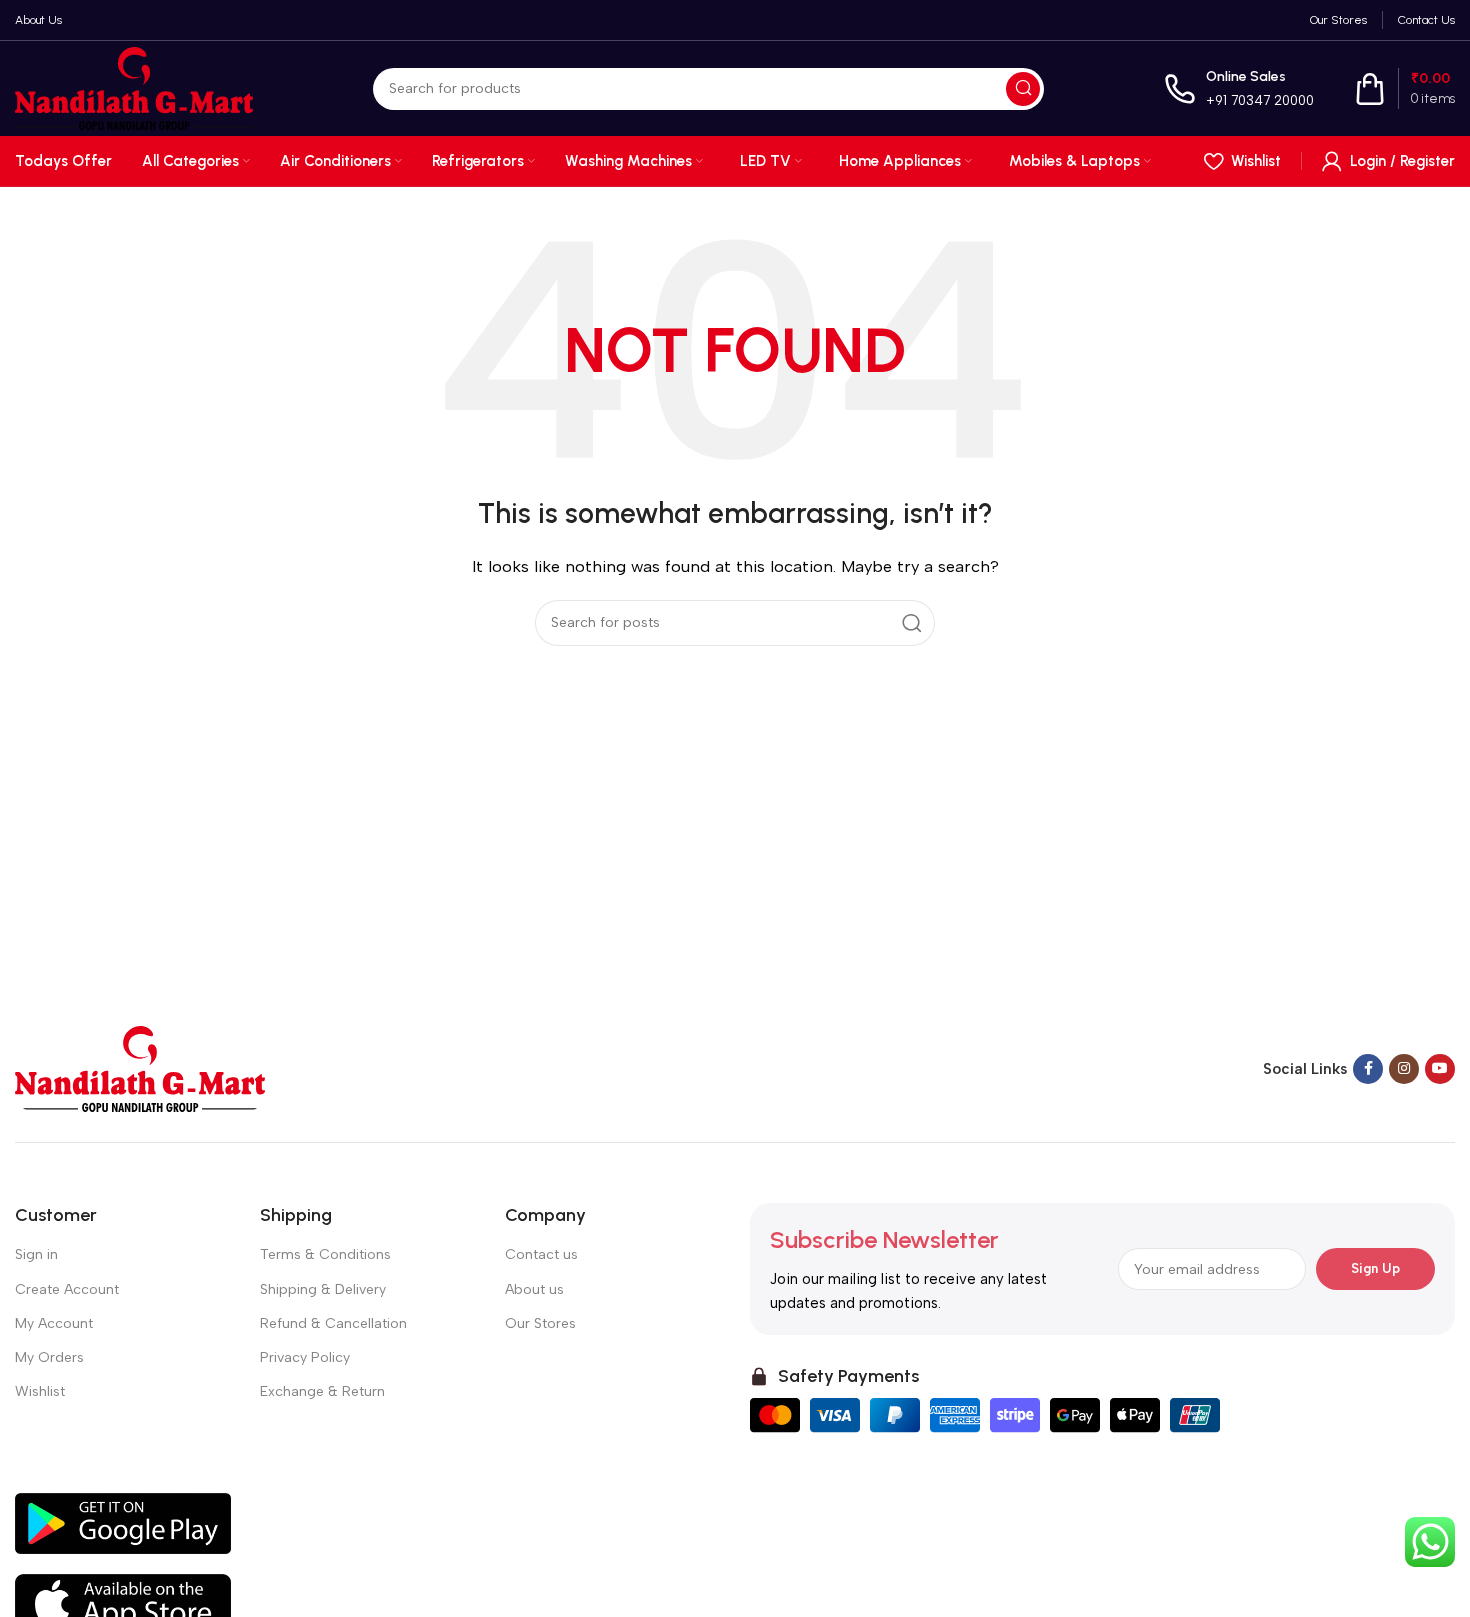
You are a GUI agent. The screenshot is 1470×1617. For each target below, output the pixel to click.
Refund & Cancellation (333, 1323)
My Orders (49, 1357)
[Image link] (140, 1068)
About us (534, 1289)
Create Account (67, 1289)
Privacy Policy (305, 1357)
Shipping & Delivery (323, 1289)
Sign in (36, 1254)
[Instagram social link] (1404, 1069)
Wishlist (40, 1391)
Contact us (541, 1254)
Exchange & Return (322, 1391)
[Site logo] (134, 87)
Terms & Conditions (325, 1254)
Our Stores (540, 1323)
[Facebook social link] (1368, 1069)
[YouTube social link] (1440, 1069)
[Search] (1023, 89)
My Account (54, 1323)
